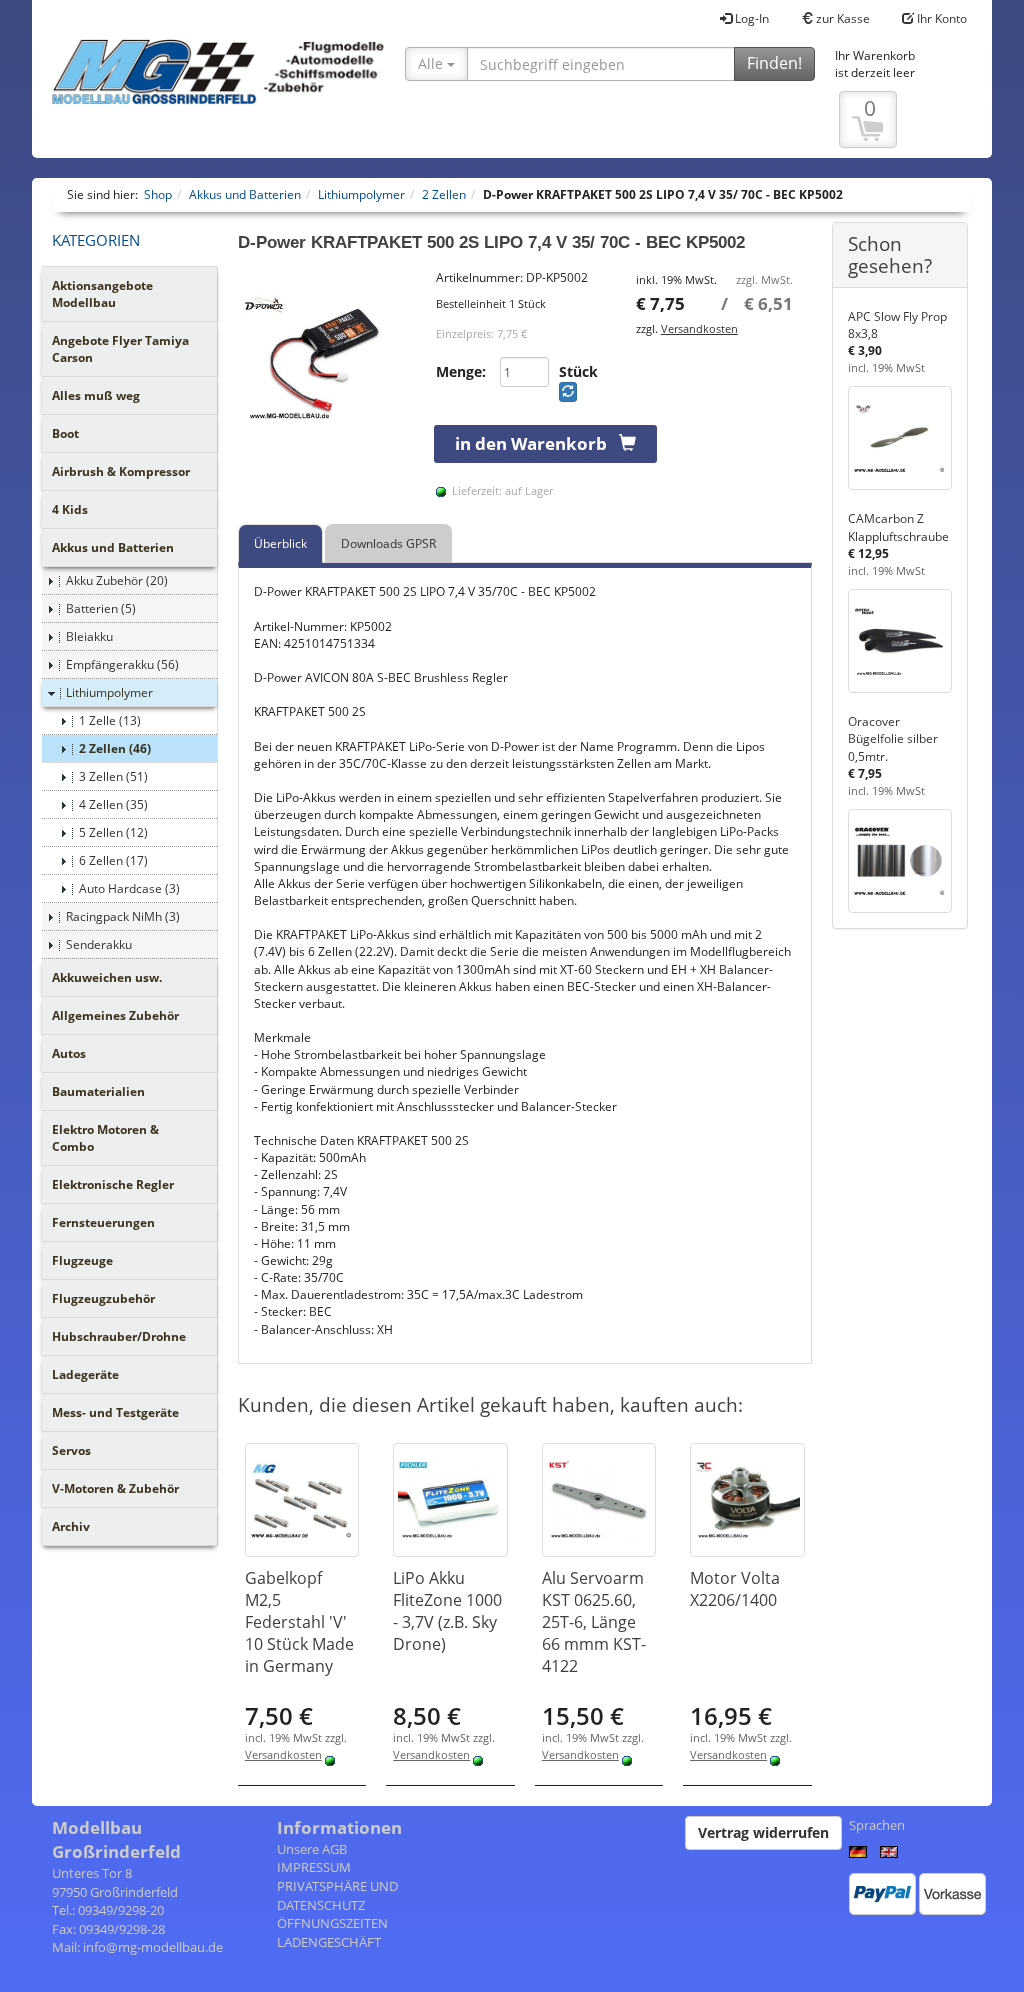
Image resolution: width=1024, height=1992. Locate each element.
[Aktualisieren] (568, 392)
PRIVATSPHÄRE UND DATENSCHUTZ (337, 1895)
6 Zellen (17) (113, 860)
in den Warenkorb (537, 443)
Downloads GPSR (388, 543)
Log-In (750, 18)
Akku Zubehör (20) (117, 580)
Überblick (280, 543)
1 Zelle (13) (110, 720)
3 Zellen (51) (113, 776)
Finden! (774, 63)
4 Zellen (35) (113, 804)
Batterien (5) (101, 608)
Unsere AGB (312, 1849)
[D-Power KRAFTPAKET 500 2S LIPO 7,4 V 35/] (327, 358)
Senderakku (99, 944)
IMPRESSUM (314, 1867)
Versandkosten (699, 328)
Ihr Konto (940, 18)
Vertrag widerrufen (763, 1832)
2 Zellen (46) (115, 748)
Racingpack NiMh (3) (123, 916)
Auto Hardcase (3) (129, 888)
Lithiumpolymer (109, 692)
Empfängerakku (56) (122, 664)
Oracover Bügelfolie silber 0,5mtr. (893, 738)
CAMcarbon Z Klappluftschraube (898, 527)
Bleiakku (89, 636)
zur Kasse (841, 18)
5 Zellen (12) (113, 832)
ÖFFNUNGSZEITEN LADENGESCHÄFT (332, 1932)
